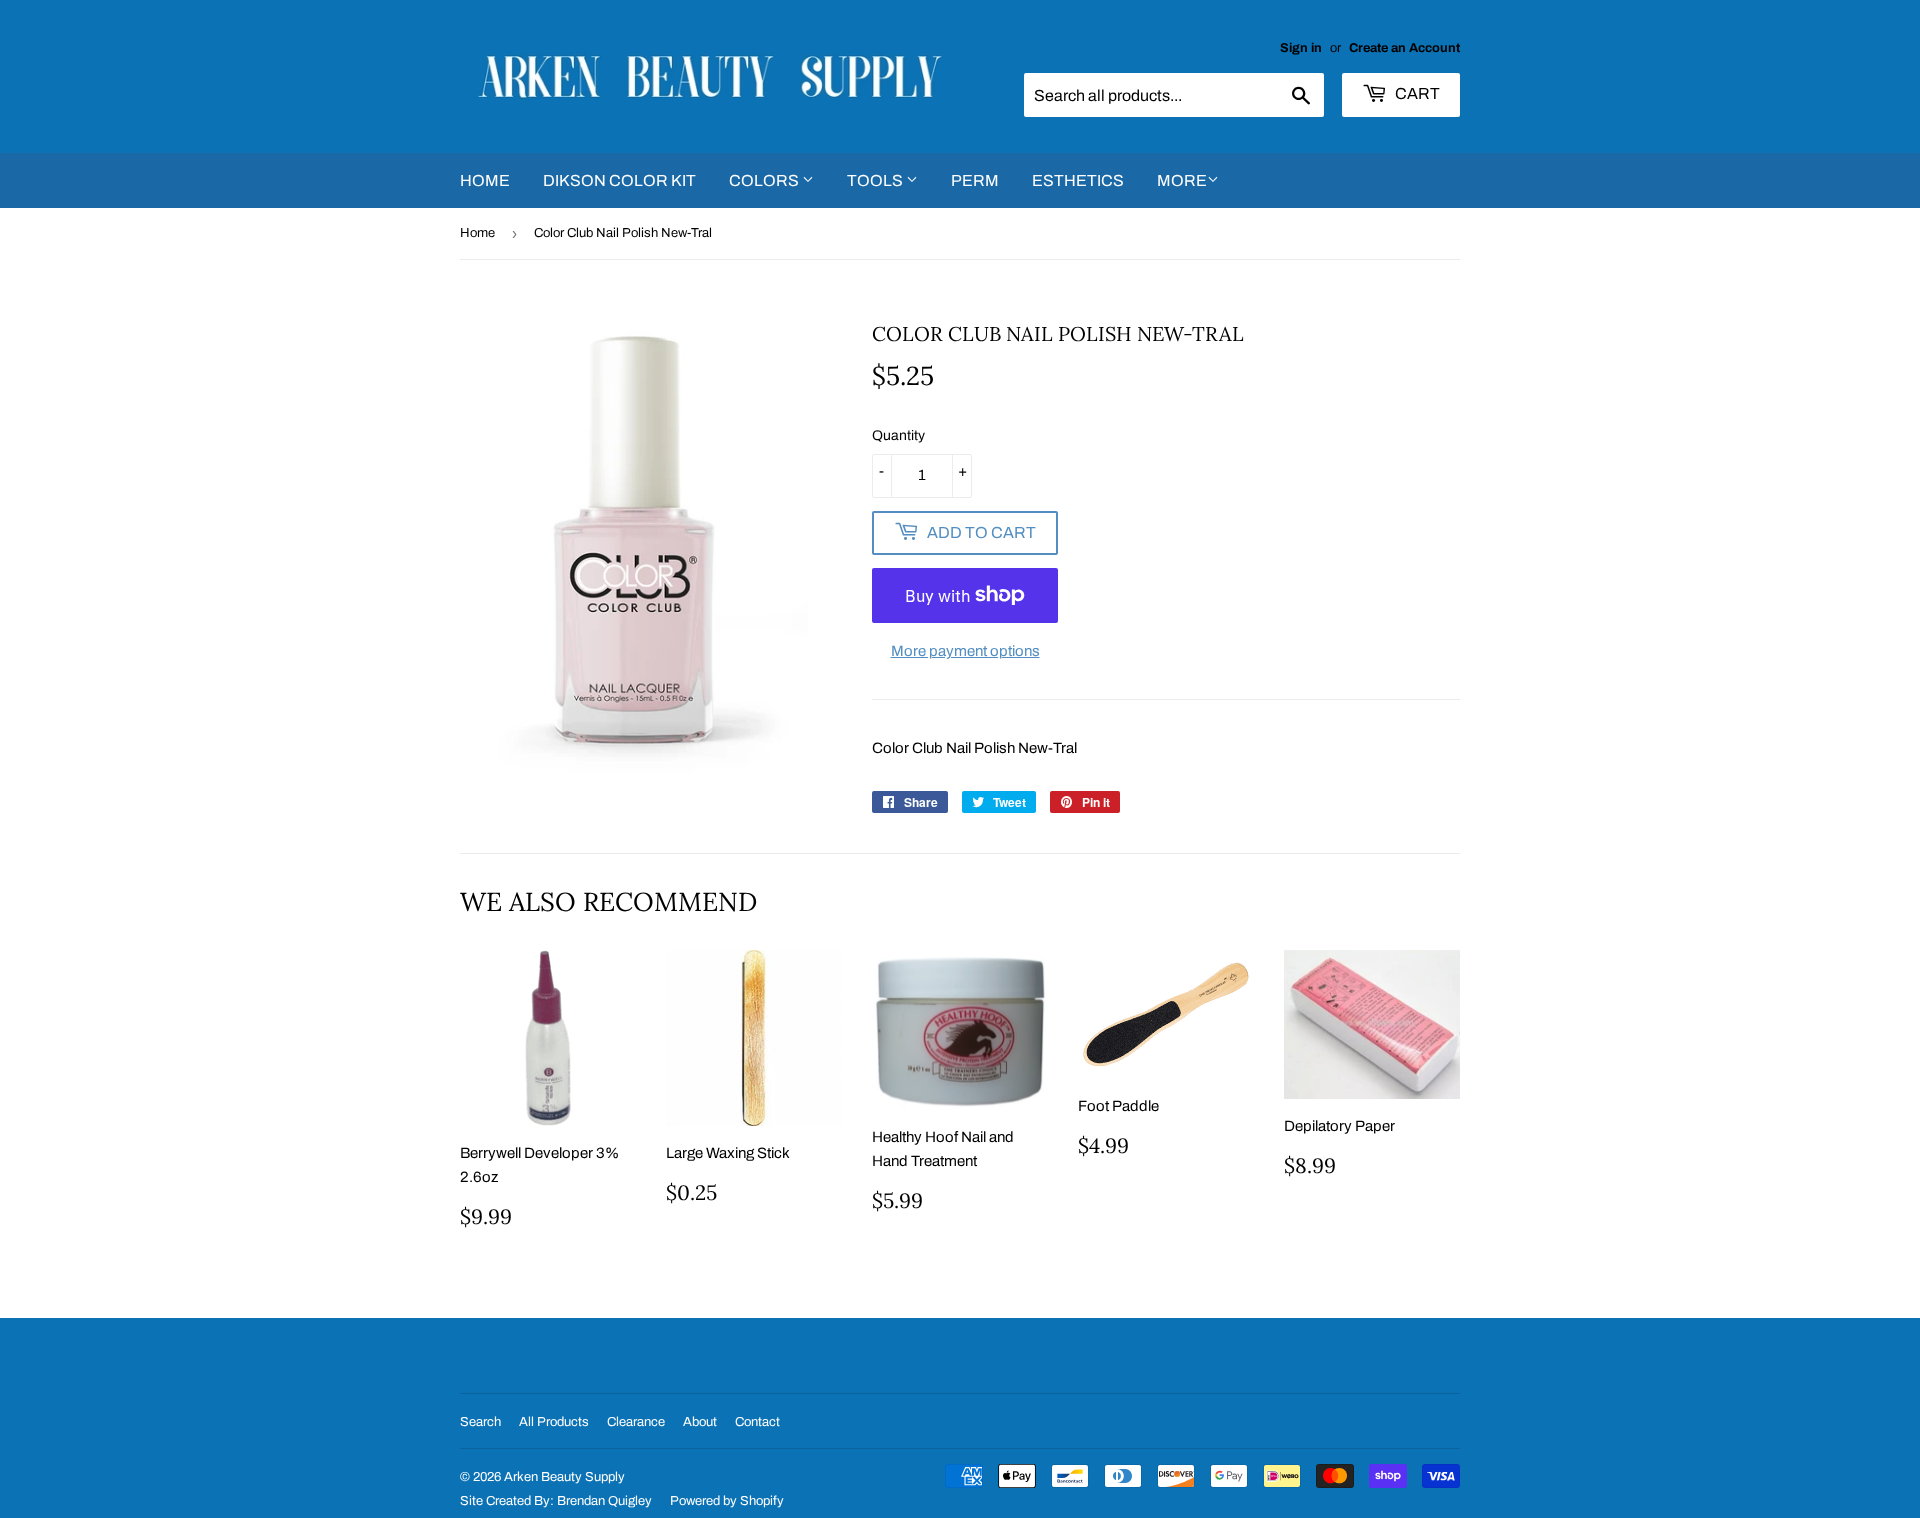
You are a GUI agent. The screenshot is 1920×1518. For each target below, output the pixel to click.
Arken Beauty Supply (564, 1477)
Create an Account (1404, 48)
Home (485, 180)
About (700, 1422)
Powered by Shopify (727, 1501)
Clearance (636, 1422)
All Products (554, 1422)
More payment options (965, 651)
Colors (765, 180)
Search (480, 1422)
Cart (1416, 93)
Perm (975, 180)
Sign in (1301, 48)
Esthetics (1078, 180)
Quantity (898, 435)
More (1182, 180)
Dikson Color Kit (619, 180)
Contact (757, 1422)
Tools (876, 180)
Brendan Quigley (604, 1501)
